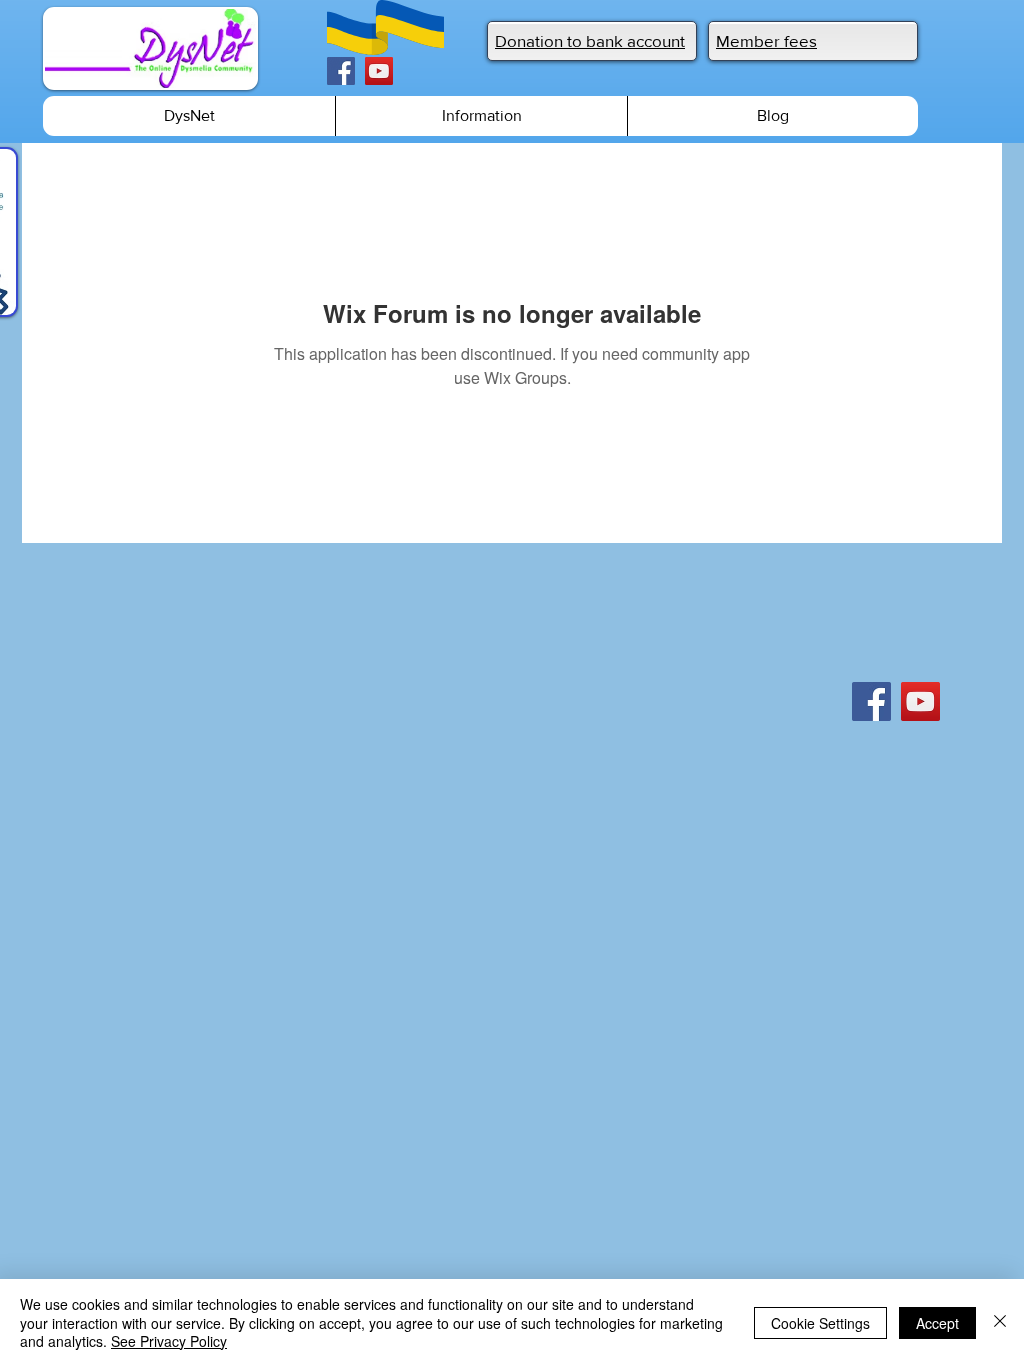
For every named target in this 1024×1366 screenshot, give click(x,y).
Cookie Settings (820, 1323)
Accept (937, 1323)
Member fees (766, 40)
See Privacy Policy (169, 1341)
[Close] (1000, 1322)
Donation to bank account (590, 40)
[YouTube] (379, 71)
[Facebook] (341, 71)
